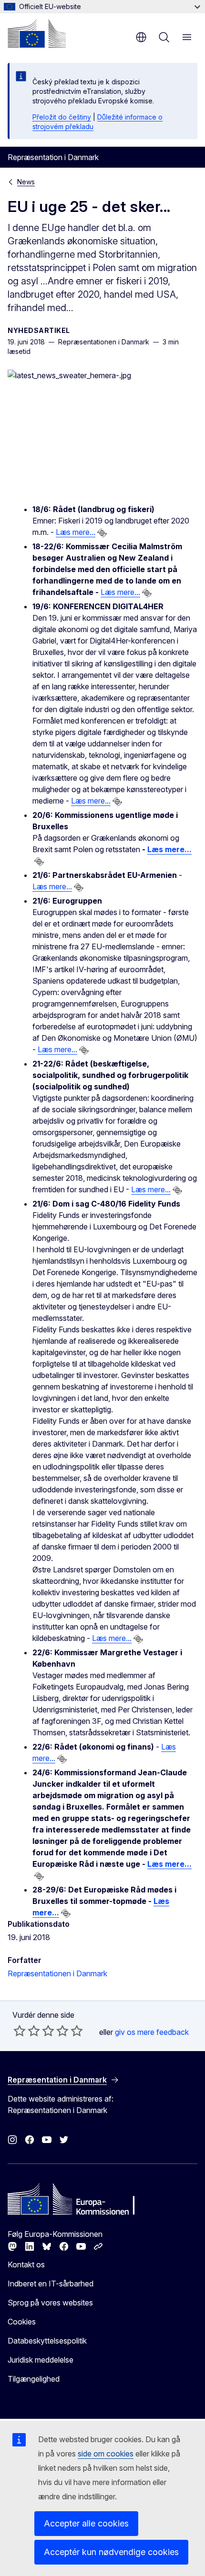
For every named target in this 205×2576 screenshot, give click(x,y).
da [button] (141, 37)
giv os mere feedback (152, 2032)
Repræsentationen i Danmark (57, 1973)
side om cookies (106, 2454)
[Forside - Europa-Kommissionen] (37, 33)
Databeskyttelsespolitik (47, 2341)
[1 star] (20, 2031)
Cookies (22, 2322)
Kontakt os (26, 2264)
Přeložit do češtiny (62, 117)
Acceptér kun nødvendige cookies (111, 2552)
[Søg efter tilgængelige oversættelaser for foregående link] (102, 533)
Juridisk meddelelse (41, 2360)
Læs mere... (76, 532)
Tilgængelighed (34, 2379)
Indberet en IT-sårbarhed (51, 2284)
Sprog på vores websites (50, 2303)
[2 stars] (27, 2031)
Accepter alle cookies (86, 2523)
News (26, 182)
